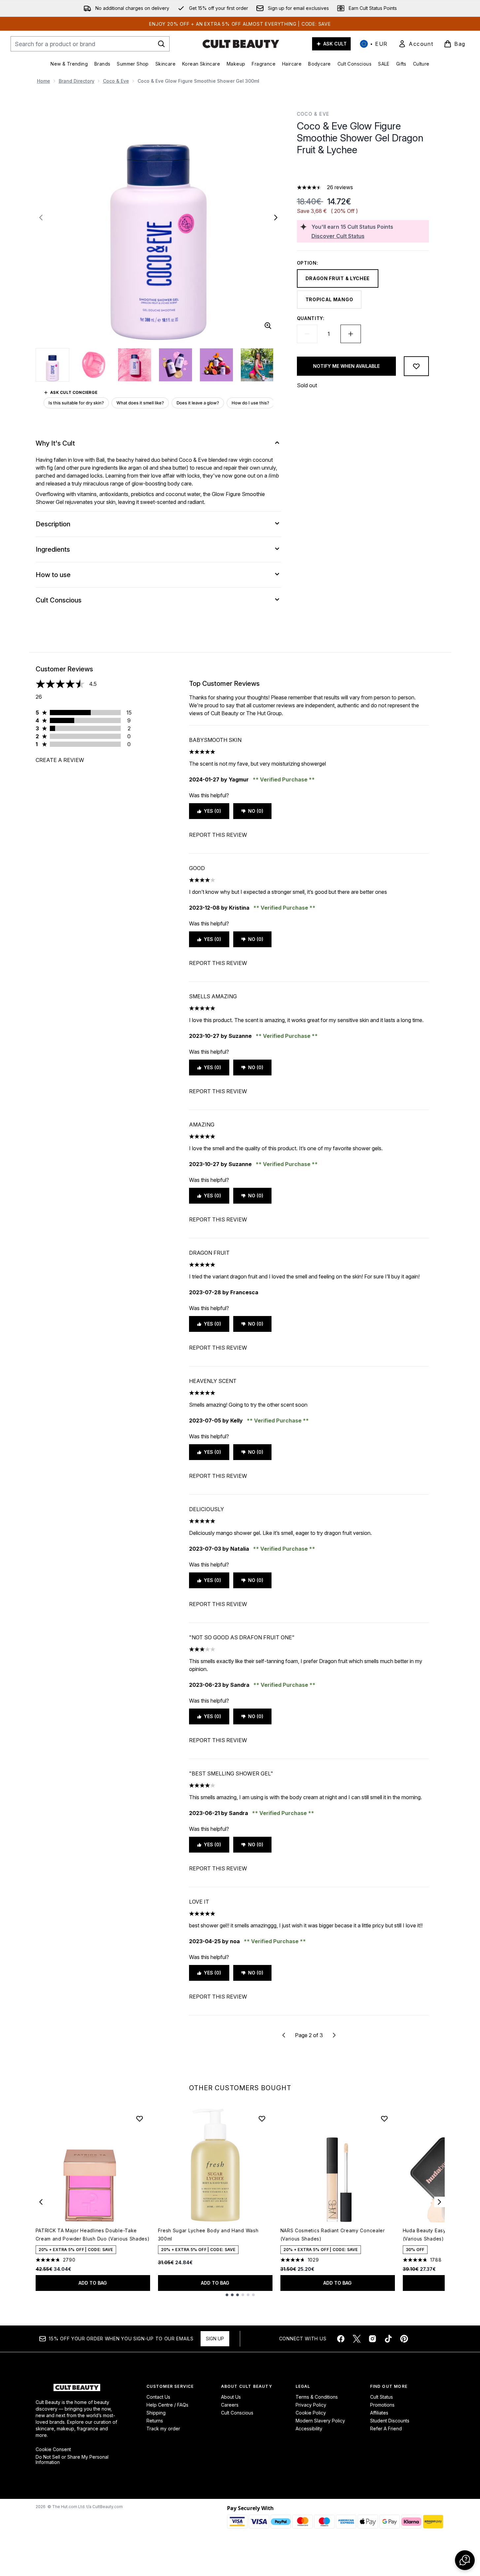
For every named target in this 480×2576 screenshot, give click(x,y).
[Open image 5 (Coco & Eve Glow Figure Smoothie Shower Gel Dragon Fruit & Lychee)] (216, 365)
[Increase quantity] (351, 334)
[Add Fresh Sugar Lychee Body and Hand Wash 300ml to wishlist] (262, 2119)
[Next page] (334, 2035)
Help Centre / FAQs (167, 2405)
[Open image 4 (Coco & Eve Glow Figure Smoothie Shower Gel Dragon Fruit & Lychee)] (176, 365)
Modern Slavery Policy (320, 2421)
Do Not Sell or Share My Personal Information (72, 2460)
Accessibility (309, 2429)
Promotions (382, 2405)
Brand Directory (77, 81)
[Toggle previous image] (41, 218)
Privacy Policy (311, 2405)
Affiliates (379, 2413)
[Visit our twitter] (357, 2339)
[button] (363, 171)
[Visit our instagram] (372, 2339)
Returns (155, 2421)
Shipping (156, 2413)
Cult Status (382, 2397)
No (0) (256, 811)
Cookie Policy (311, 2413)
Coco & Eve (116, 81)
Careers (230, 2405)
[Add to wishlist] (416, 366)
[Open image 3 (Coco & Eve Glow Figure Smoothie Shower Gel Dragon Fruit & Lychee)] (135, 365)
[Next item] (439, 2202)
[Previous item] (41, 2202)
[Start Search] (161, 44)
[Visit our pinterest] (404, 2339)
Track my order (163, 2429)
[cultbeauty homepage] (241, 44)
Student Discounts (390, 2421)
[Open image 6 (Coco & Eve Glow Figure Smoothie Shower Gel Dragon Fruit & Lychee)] (257, 365)
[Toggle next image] (276, 218)
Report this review (218, 835)
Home (44, 81)
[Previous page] (284, 2035)
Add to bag (93, 2283)
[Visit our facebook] (341, 2339)
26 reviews (340, 187)
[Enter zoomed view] (268, 326)
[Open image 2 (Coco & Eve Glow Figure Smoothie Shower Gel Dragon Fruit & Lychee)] (94, 365)
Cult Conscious (237, 2413)
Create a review (60, 760)
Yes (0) (212, 811)
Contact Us (158, 2397)
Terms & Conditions (317, 2397)
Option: (308, 263)
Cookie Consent (53, 2449)
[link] (416, 44)
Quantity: (311, 318)
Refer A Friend (386, 2429)
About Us (231, 2397)
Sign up (215, 2339)
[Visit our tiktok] (388, 2339)
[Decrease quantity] (307, 334)
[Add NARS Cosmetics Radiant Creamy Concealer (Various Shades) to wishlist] (384, 2119)
